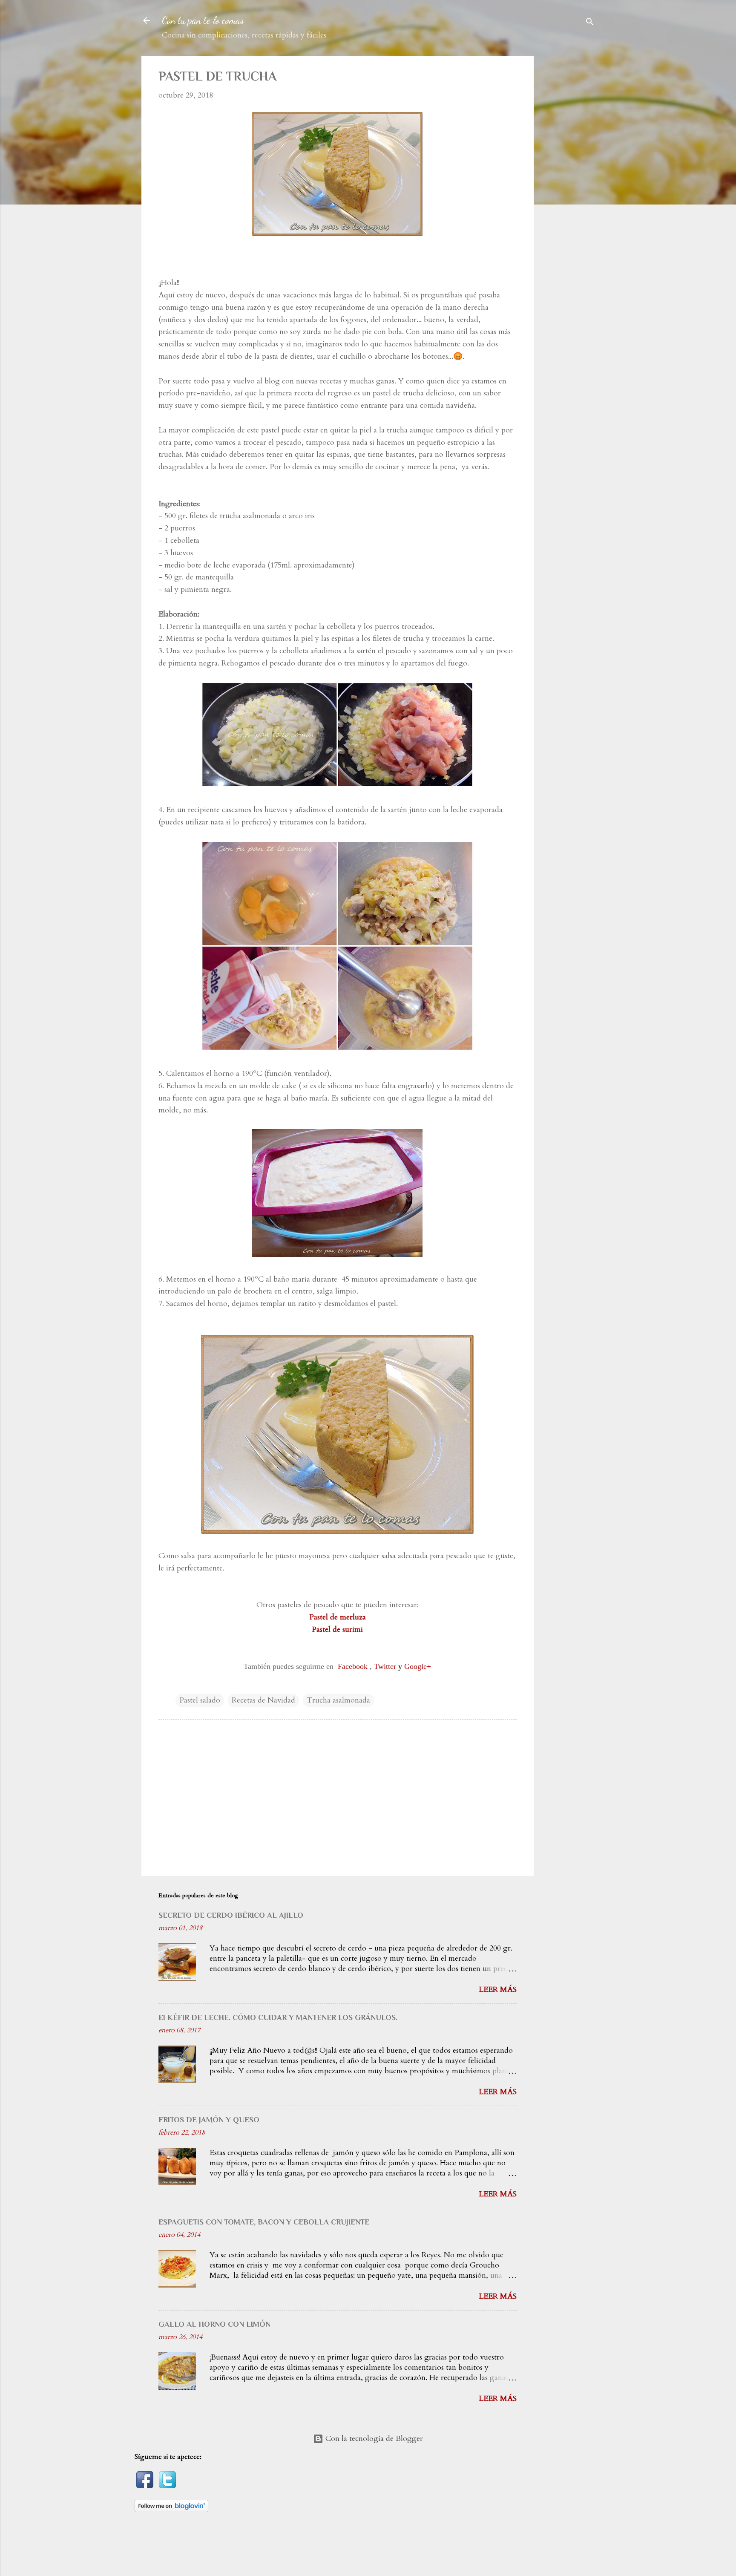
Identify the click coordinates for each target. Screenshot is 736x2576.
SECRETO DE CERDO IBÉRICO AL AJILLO (231, 1915)
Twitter (385, 1666)
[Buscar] (590, 23)
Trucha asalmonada (338, 1700)
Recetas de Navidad (263, 1700)
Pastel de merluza (338, 1617)
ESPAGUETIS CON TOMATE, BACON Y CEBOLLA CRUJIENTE (264, 2222)
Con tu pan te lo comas (203, 20)
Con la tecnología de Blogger (373, 2439)
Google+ (418, 1666)
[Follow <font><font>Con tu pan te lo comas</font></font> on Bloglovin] (171, 2510)
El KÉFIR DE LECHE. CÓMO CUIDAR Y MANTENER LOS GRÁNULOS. (278, 2017)
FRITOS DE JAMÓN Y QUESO (209, 2120)
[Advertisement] (575, 184)
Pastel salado (200, 1700)
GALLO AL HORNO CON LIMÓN (214, 2324)
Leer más (498, 1990)
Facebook (353, 1666)
